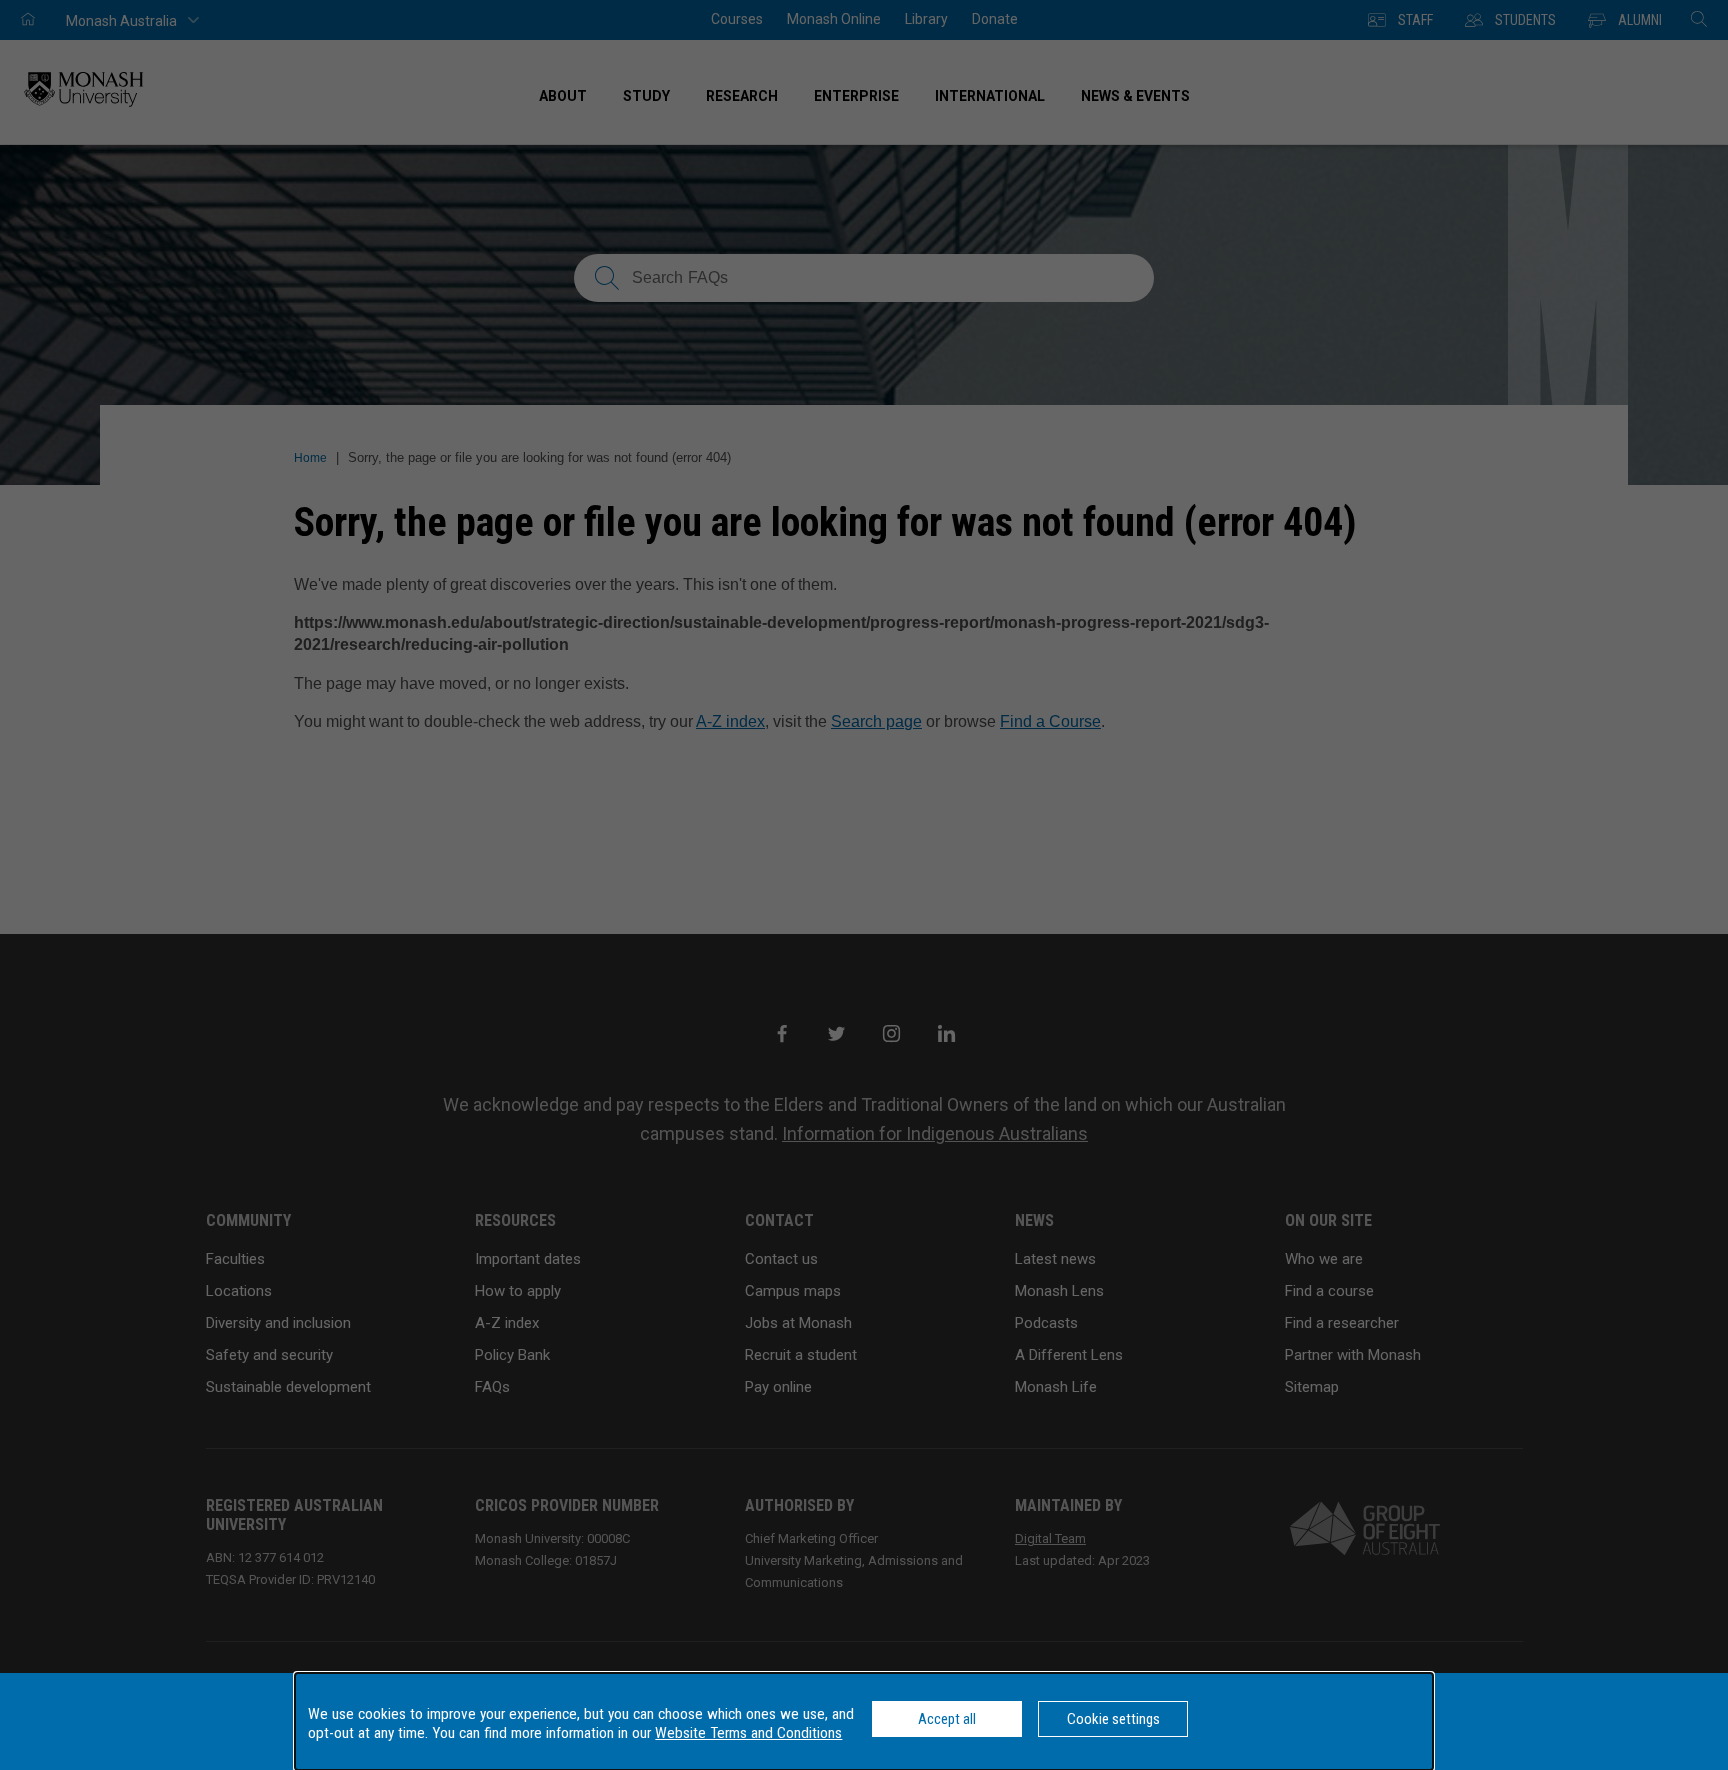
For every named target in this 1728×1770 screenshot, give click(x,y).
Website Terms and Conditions (748, 1733)
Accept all (947, 1719)
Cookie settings (1113, 1719)
